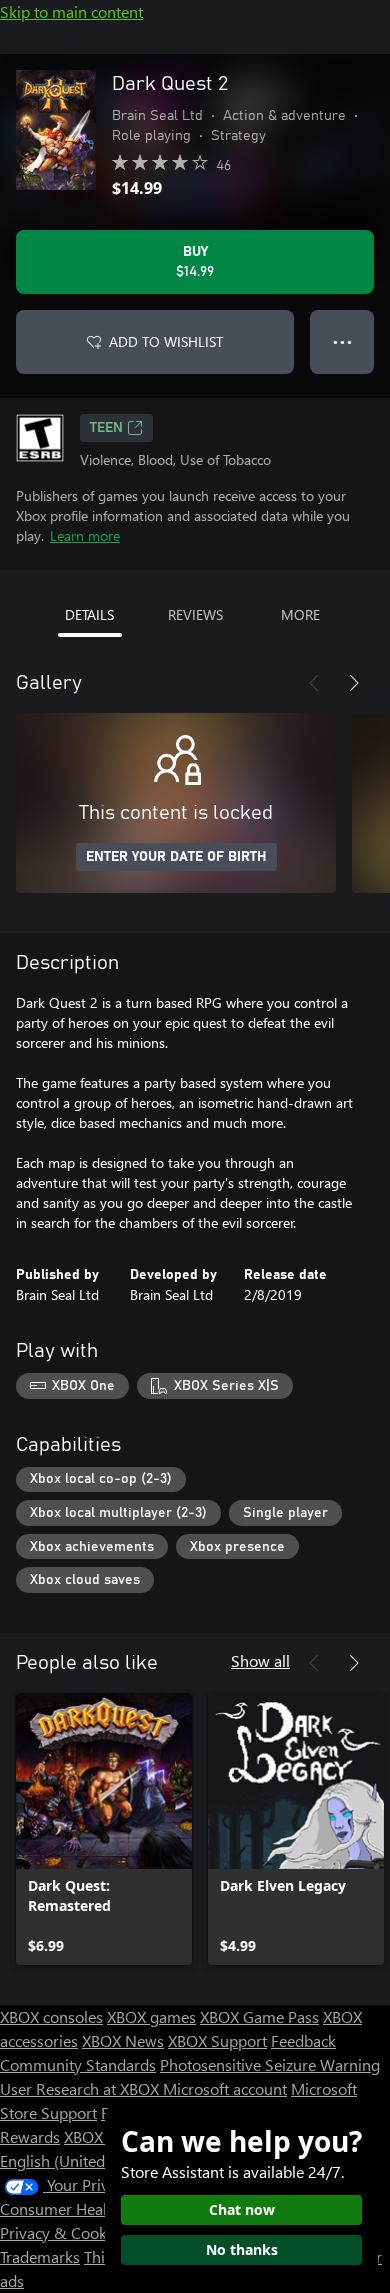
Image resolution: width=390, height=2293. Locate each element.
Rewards (30, 2136)
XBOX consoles (51, 2016)
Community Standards (78, 2064)
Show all (260, 1660)
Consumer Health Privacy (87, 2208)
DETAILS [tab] (89, 614)
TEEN (106, 428)
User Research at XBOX (81, 2088)
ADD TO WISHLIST (166, 341)
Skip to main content (71, 11)
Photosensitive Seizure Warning (270, 2064)
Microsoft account (225, 2088)
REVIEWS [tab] (195, 614)
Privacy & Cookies (63, 2232)
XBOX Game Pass (259, 2016)
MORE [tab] (300, 614)
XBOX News (123, 2040)
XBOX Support (217, 2040)
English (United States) (78, 2160)
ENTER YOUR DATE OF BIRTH (176, 857)
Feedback (303, 2040)
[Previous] (314, 683)
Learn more (85, 535)
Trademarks (40, 2256)
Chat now (242, 2209)
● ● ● (342, 341)
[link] (104, 1829)
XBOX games (151, 2016)
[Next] (354, 683)
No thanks (242, 2249)
